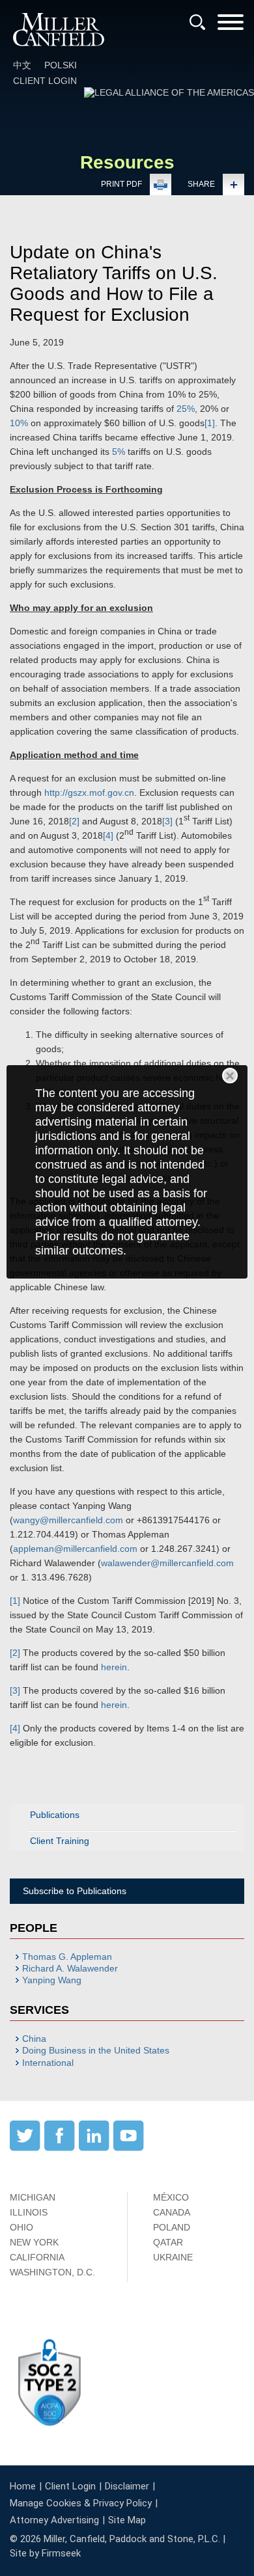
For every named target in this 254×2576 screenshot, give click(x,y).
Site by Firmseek (45, 2553)
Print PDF (121, 184)
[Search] (197, 22)
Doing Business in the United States (96, 2050)
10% (19, 423)
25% (186, 409)
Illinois (29, 2212)
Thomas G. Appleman (67, 1957)
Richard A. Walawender (70, 1968)
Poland (172, 2227)
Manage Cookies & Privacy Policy (81, 2503)
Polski (61, 65)
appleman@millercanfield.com (75, 1549)
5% (119, 452)
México (171, 2197)
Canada (172, 2212)
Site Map (127, 2520)
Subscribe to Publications (75, 1891)
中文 (22, 65)
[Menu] (231, 26)
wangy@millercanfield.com (68, 1520)
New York (34, 2242)
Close (230, 1076)
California (37, 2257)
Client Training (60, 1841)
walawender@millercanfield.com (167, 1563)
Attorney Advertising (54, 2520)
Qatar (168, 2242)
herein (114, 1667)
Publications (55, 1815)
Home (23, 2486)
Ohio (21, 2227)
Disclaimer (127, 2486)
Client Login (45, 81)
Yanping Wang (52, 1980)
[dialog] (127, 1172)
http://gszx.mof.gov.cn (89, 793)
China (34, 2039)
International (48, 2063)
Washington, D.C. (52, 2272)
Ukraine (173, 2257)
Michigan (33, 2197)
